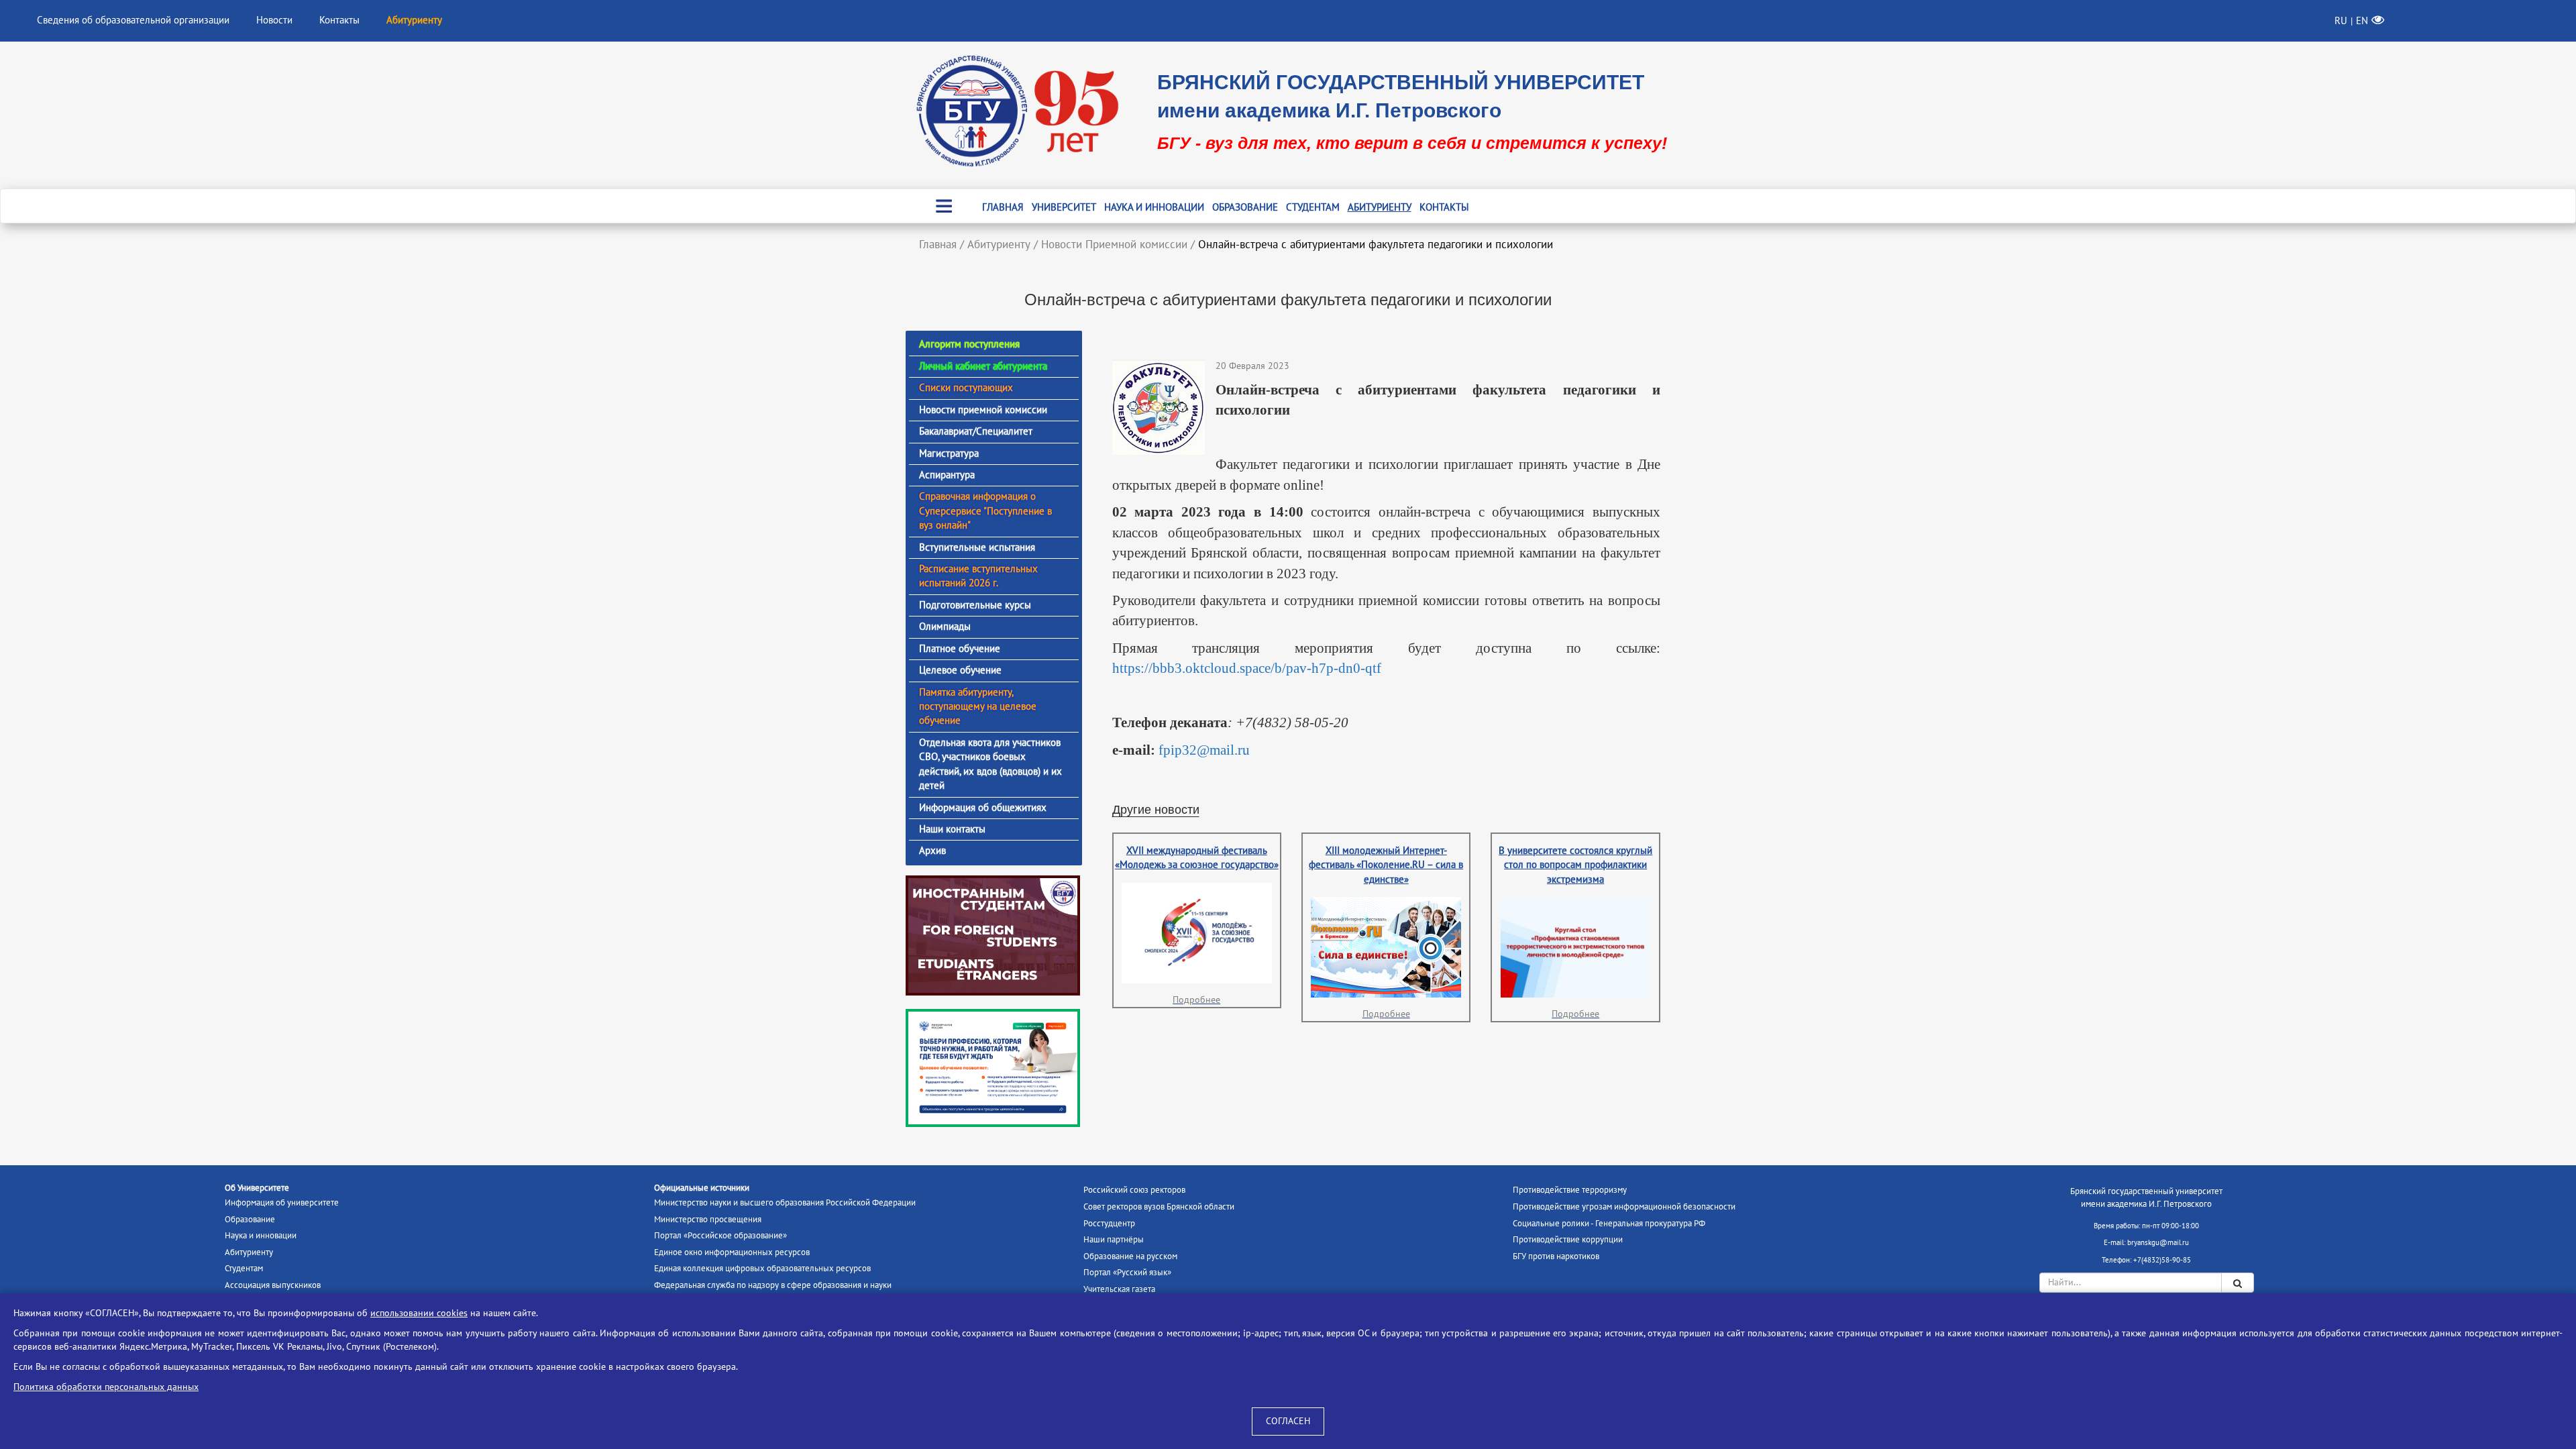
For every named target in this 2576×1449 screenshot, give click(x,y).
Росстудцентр (1109, 1224)
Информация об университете (282, 1203)
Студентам (1313, 207)
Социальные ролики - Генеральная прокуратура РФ (1609, 1224)
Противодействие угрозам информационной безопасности (1624, 1207)
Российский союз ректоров (1134, 1190)
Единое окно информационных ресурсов (732, 1252)
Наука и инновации (1154, 207)
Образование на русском (1130, 1256)
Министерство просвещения (708, 1220)
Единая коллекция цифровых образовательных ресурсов (762, 1269)
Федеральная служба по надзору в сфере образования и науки (773, 1285)
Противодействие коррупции (1568, 1240)
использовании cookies (419, 1313)
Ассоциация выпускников (273, 1285)
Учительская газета (1119, 1289)
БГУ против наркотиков (1556, 1256)
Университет (1064, 207)
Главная (1003, 207)
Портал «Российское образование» (720, 1236)
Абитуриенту (1380, 207)
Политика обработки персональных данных (106, 1387)
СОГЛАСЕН (1288, 1421)
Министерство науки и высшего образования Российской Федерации (785, 1203)
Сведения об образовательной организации (133, 20)
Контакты (339, 20)
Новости (274, 20)
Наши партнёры (1114, 1240)
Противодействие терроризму (1570, 1190)
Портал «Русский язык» (1127, 1273)
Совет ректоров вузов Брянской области (1159, 1207)
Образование (1245, 207)
